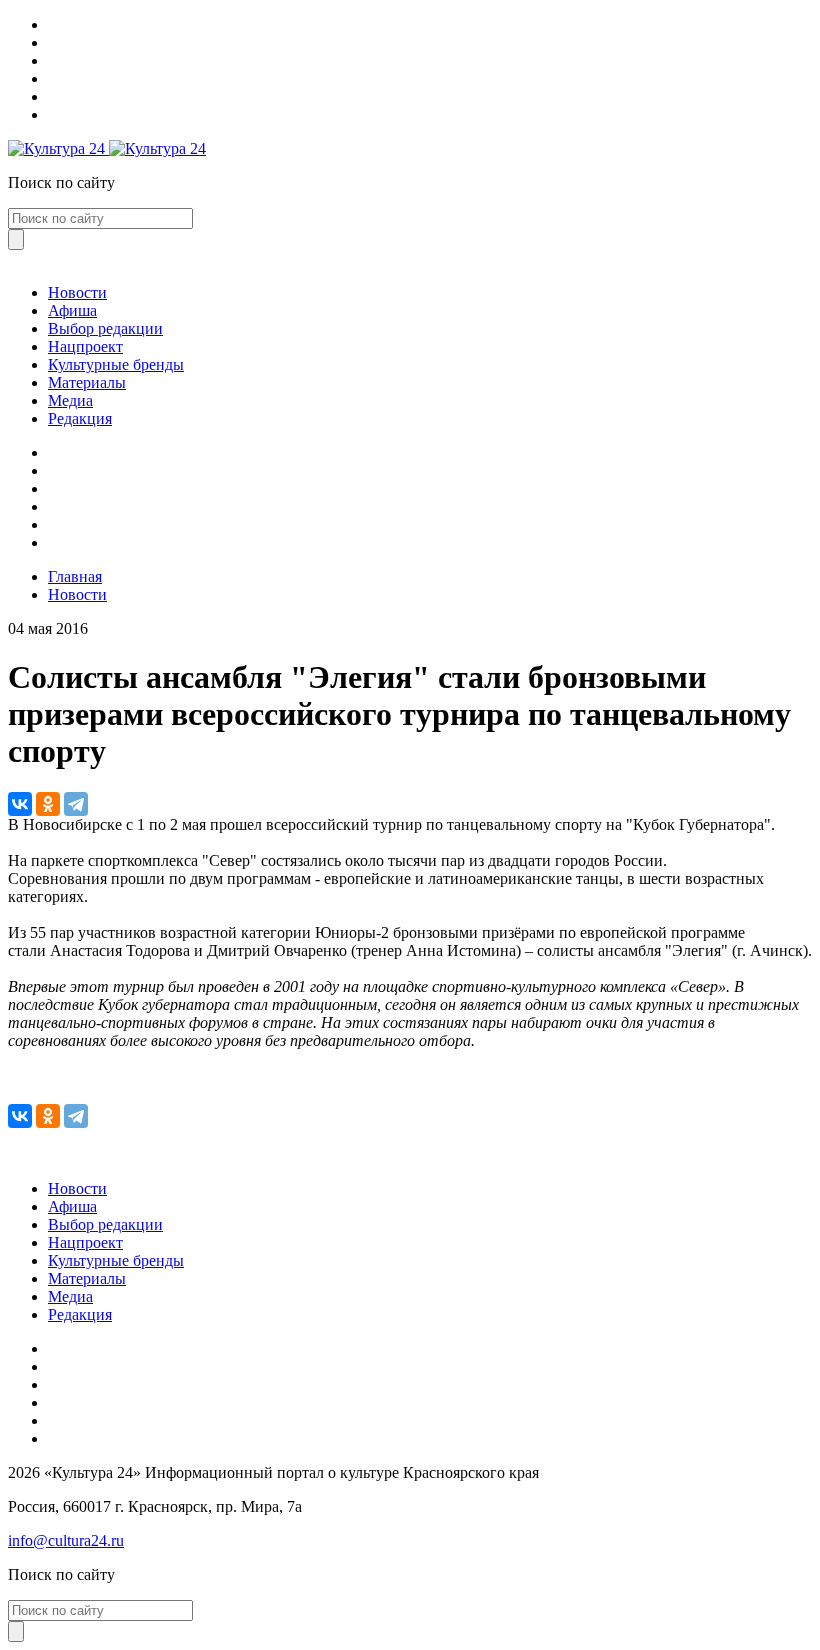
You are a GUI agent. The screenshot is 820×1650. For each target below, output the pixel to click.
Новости (77, 292)
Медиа (70, 400)
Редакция (80, 418)
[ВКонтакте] (20, 804)
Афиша (72, 310)
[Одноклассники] (48, 804)
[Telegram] (76, 804)
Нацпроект (85, 346)
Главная (75, 576)
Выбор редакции (105, 328)
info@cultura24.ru (66, 1540)
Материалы (87, 382)
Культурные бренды (116, 364)
